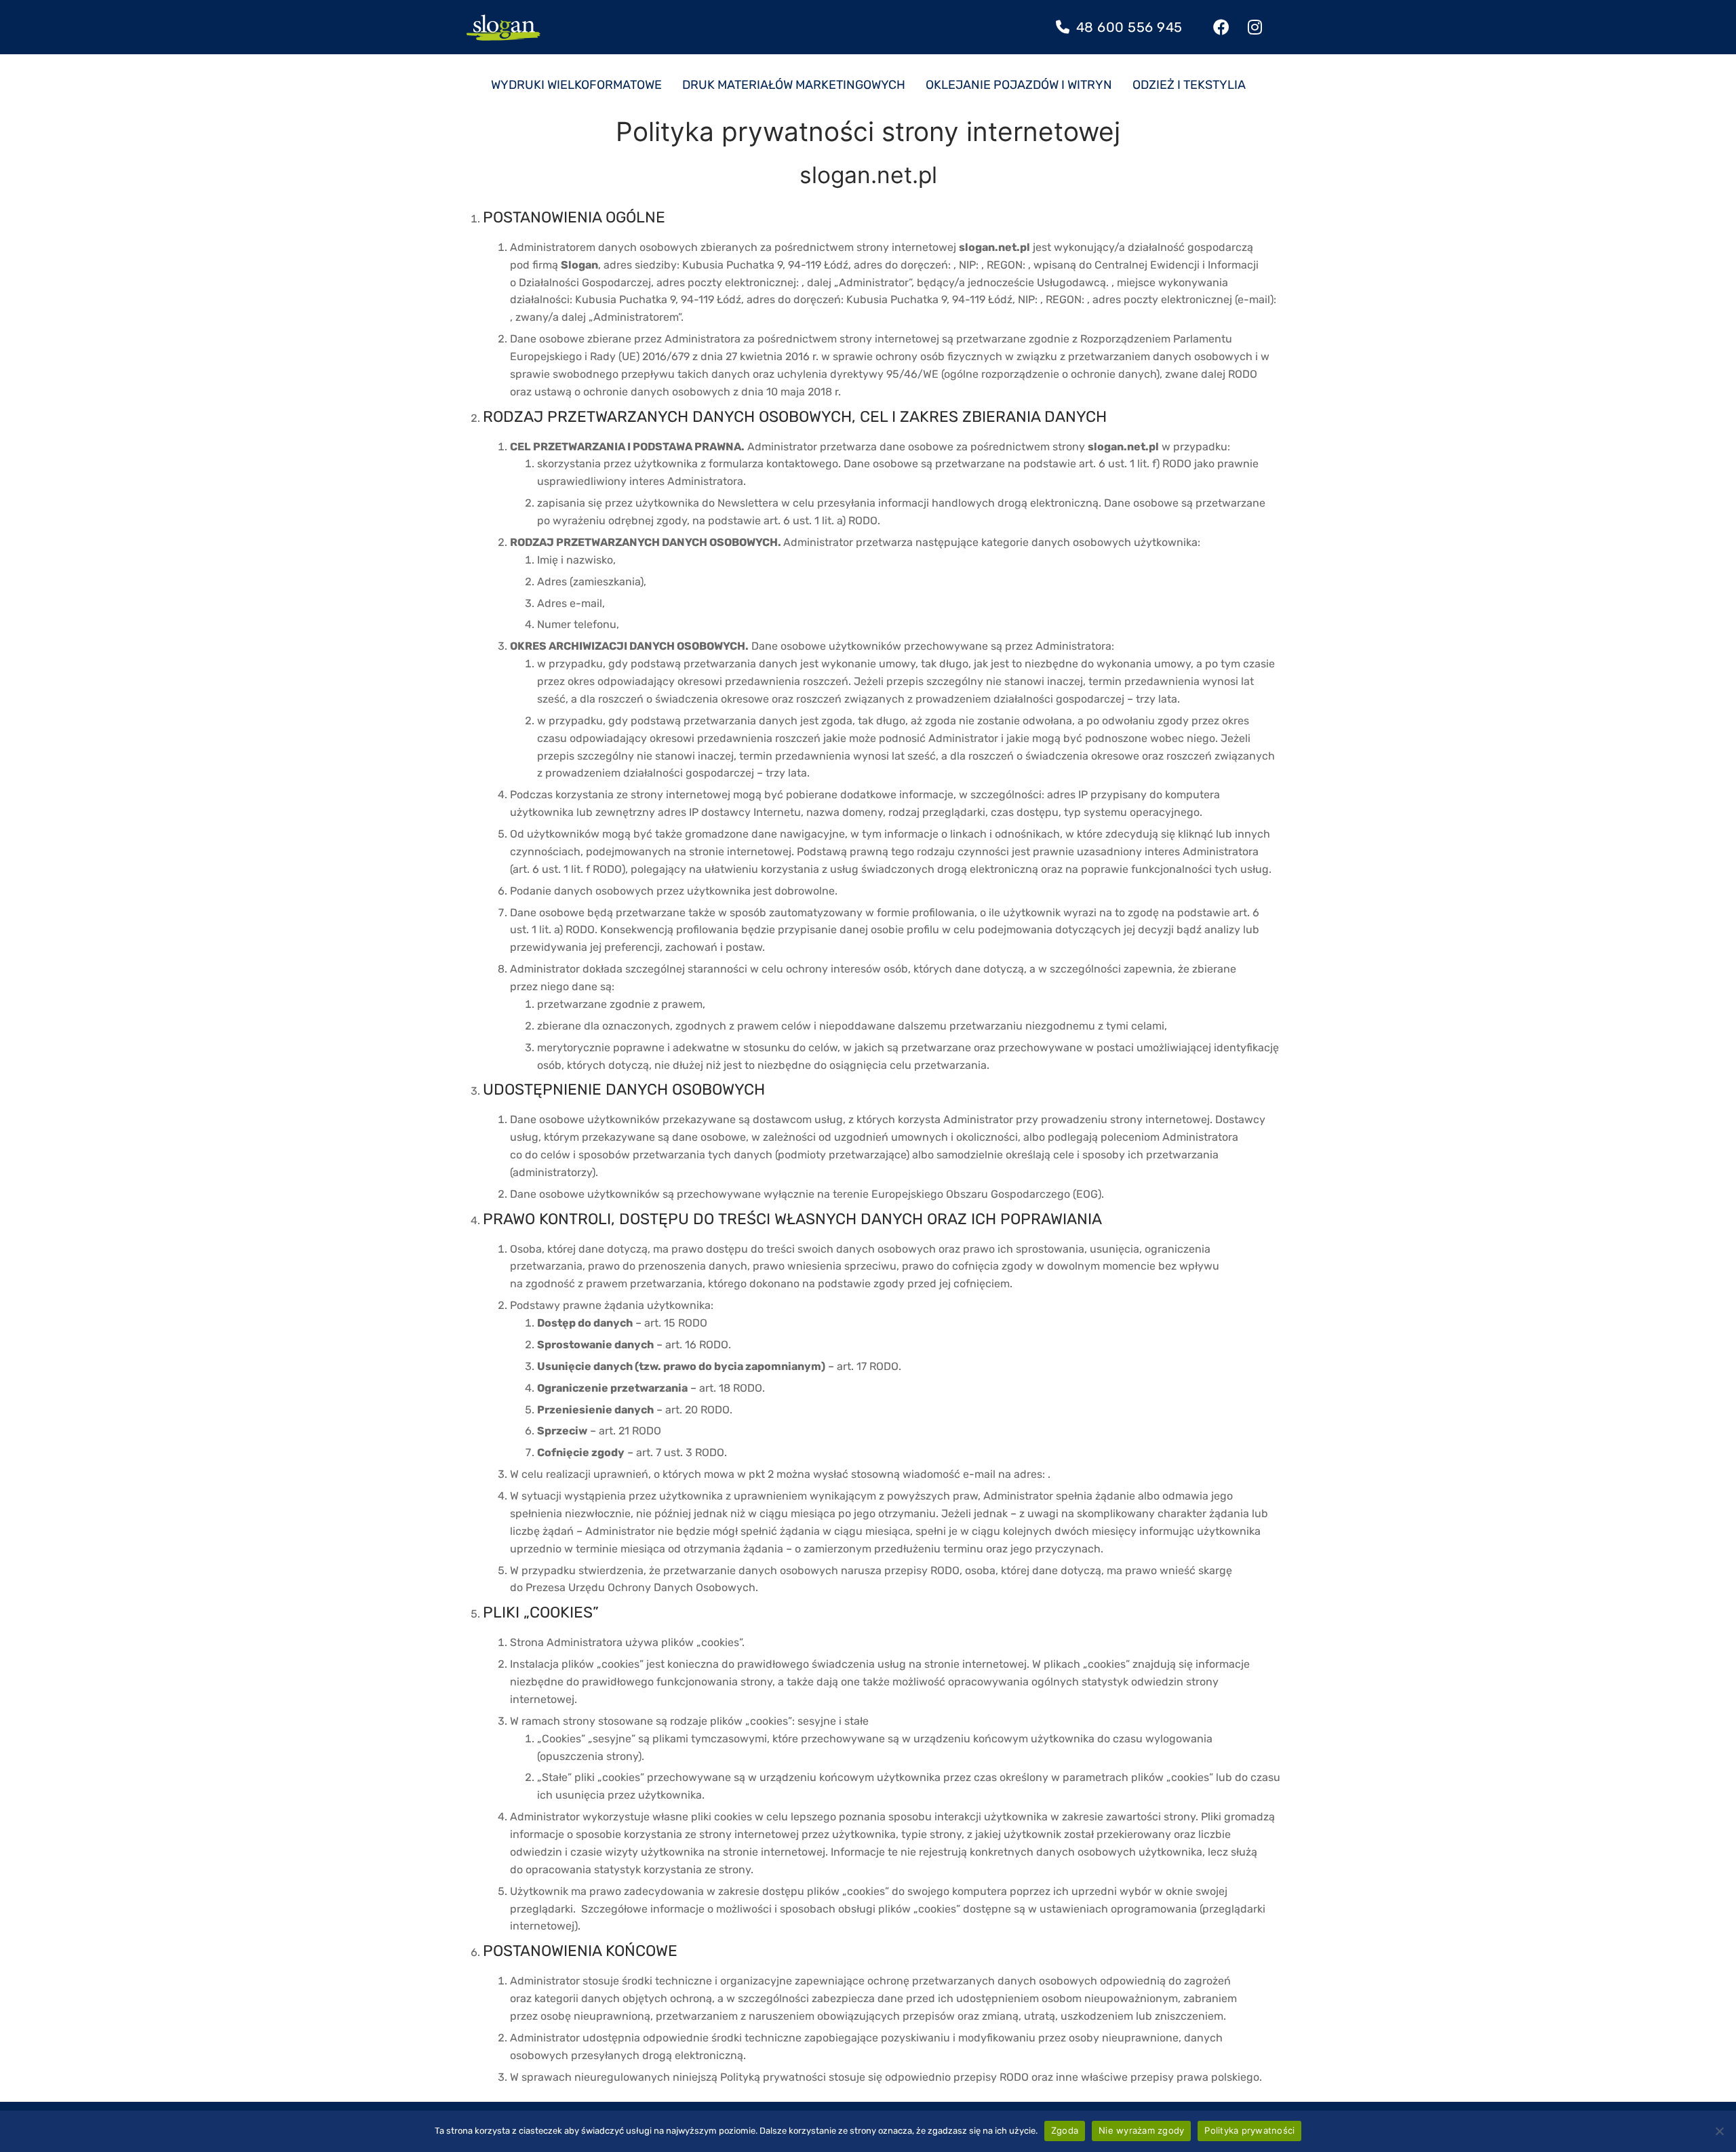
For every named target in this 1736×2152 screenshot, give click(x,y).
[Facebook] (1222, 27)
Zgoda (1065, 2130)
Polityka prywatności (1249, 2130)
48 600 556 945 (1127, 27)
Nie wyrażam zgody (1141, 2130)
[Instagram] (1255, 27)
